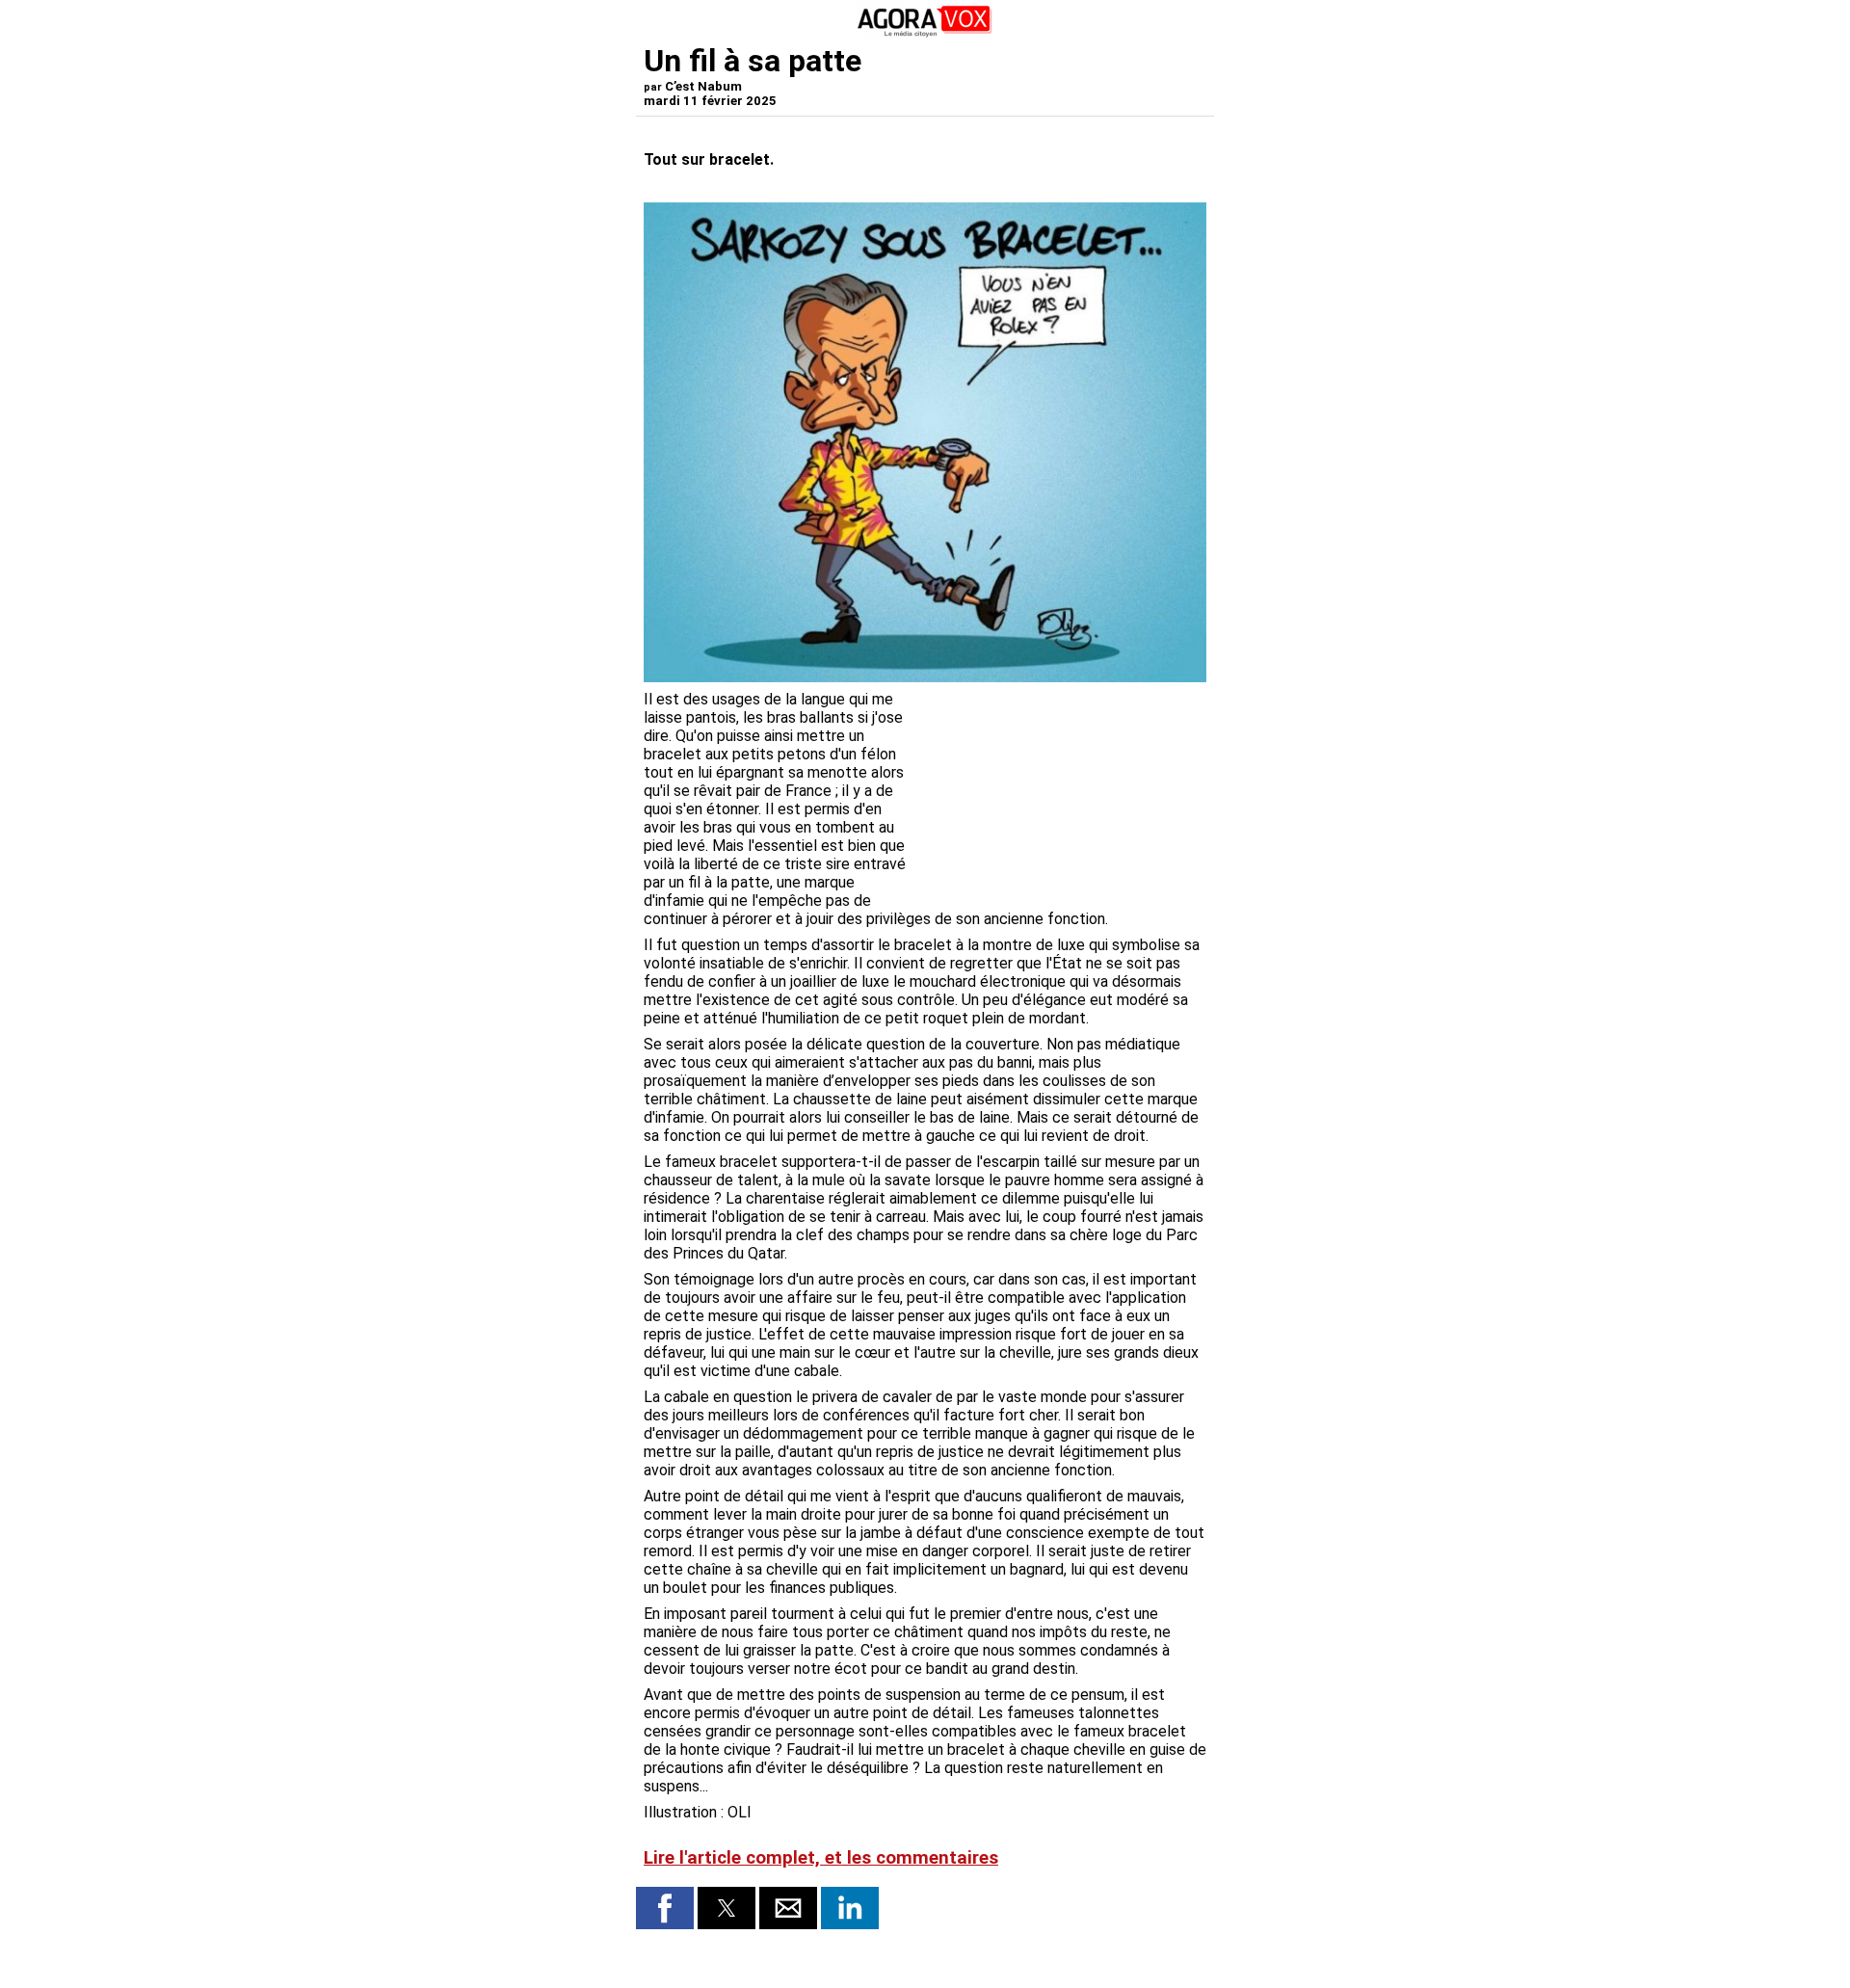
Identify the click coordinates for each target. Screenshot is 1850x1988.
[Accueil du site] (925, 33)
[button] (665, 1908)
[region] (1062, 791)
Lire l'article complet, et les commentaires (821, 1858)
